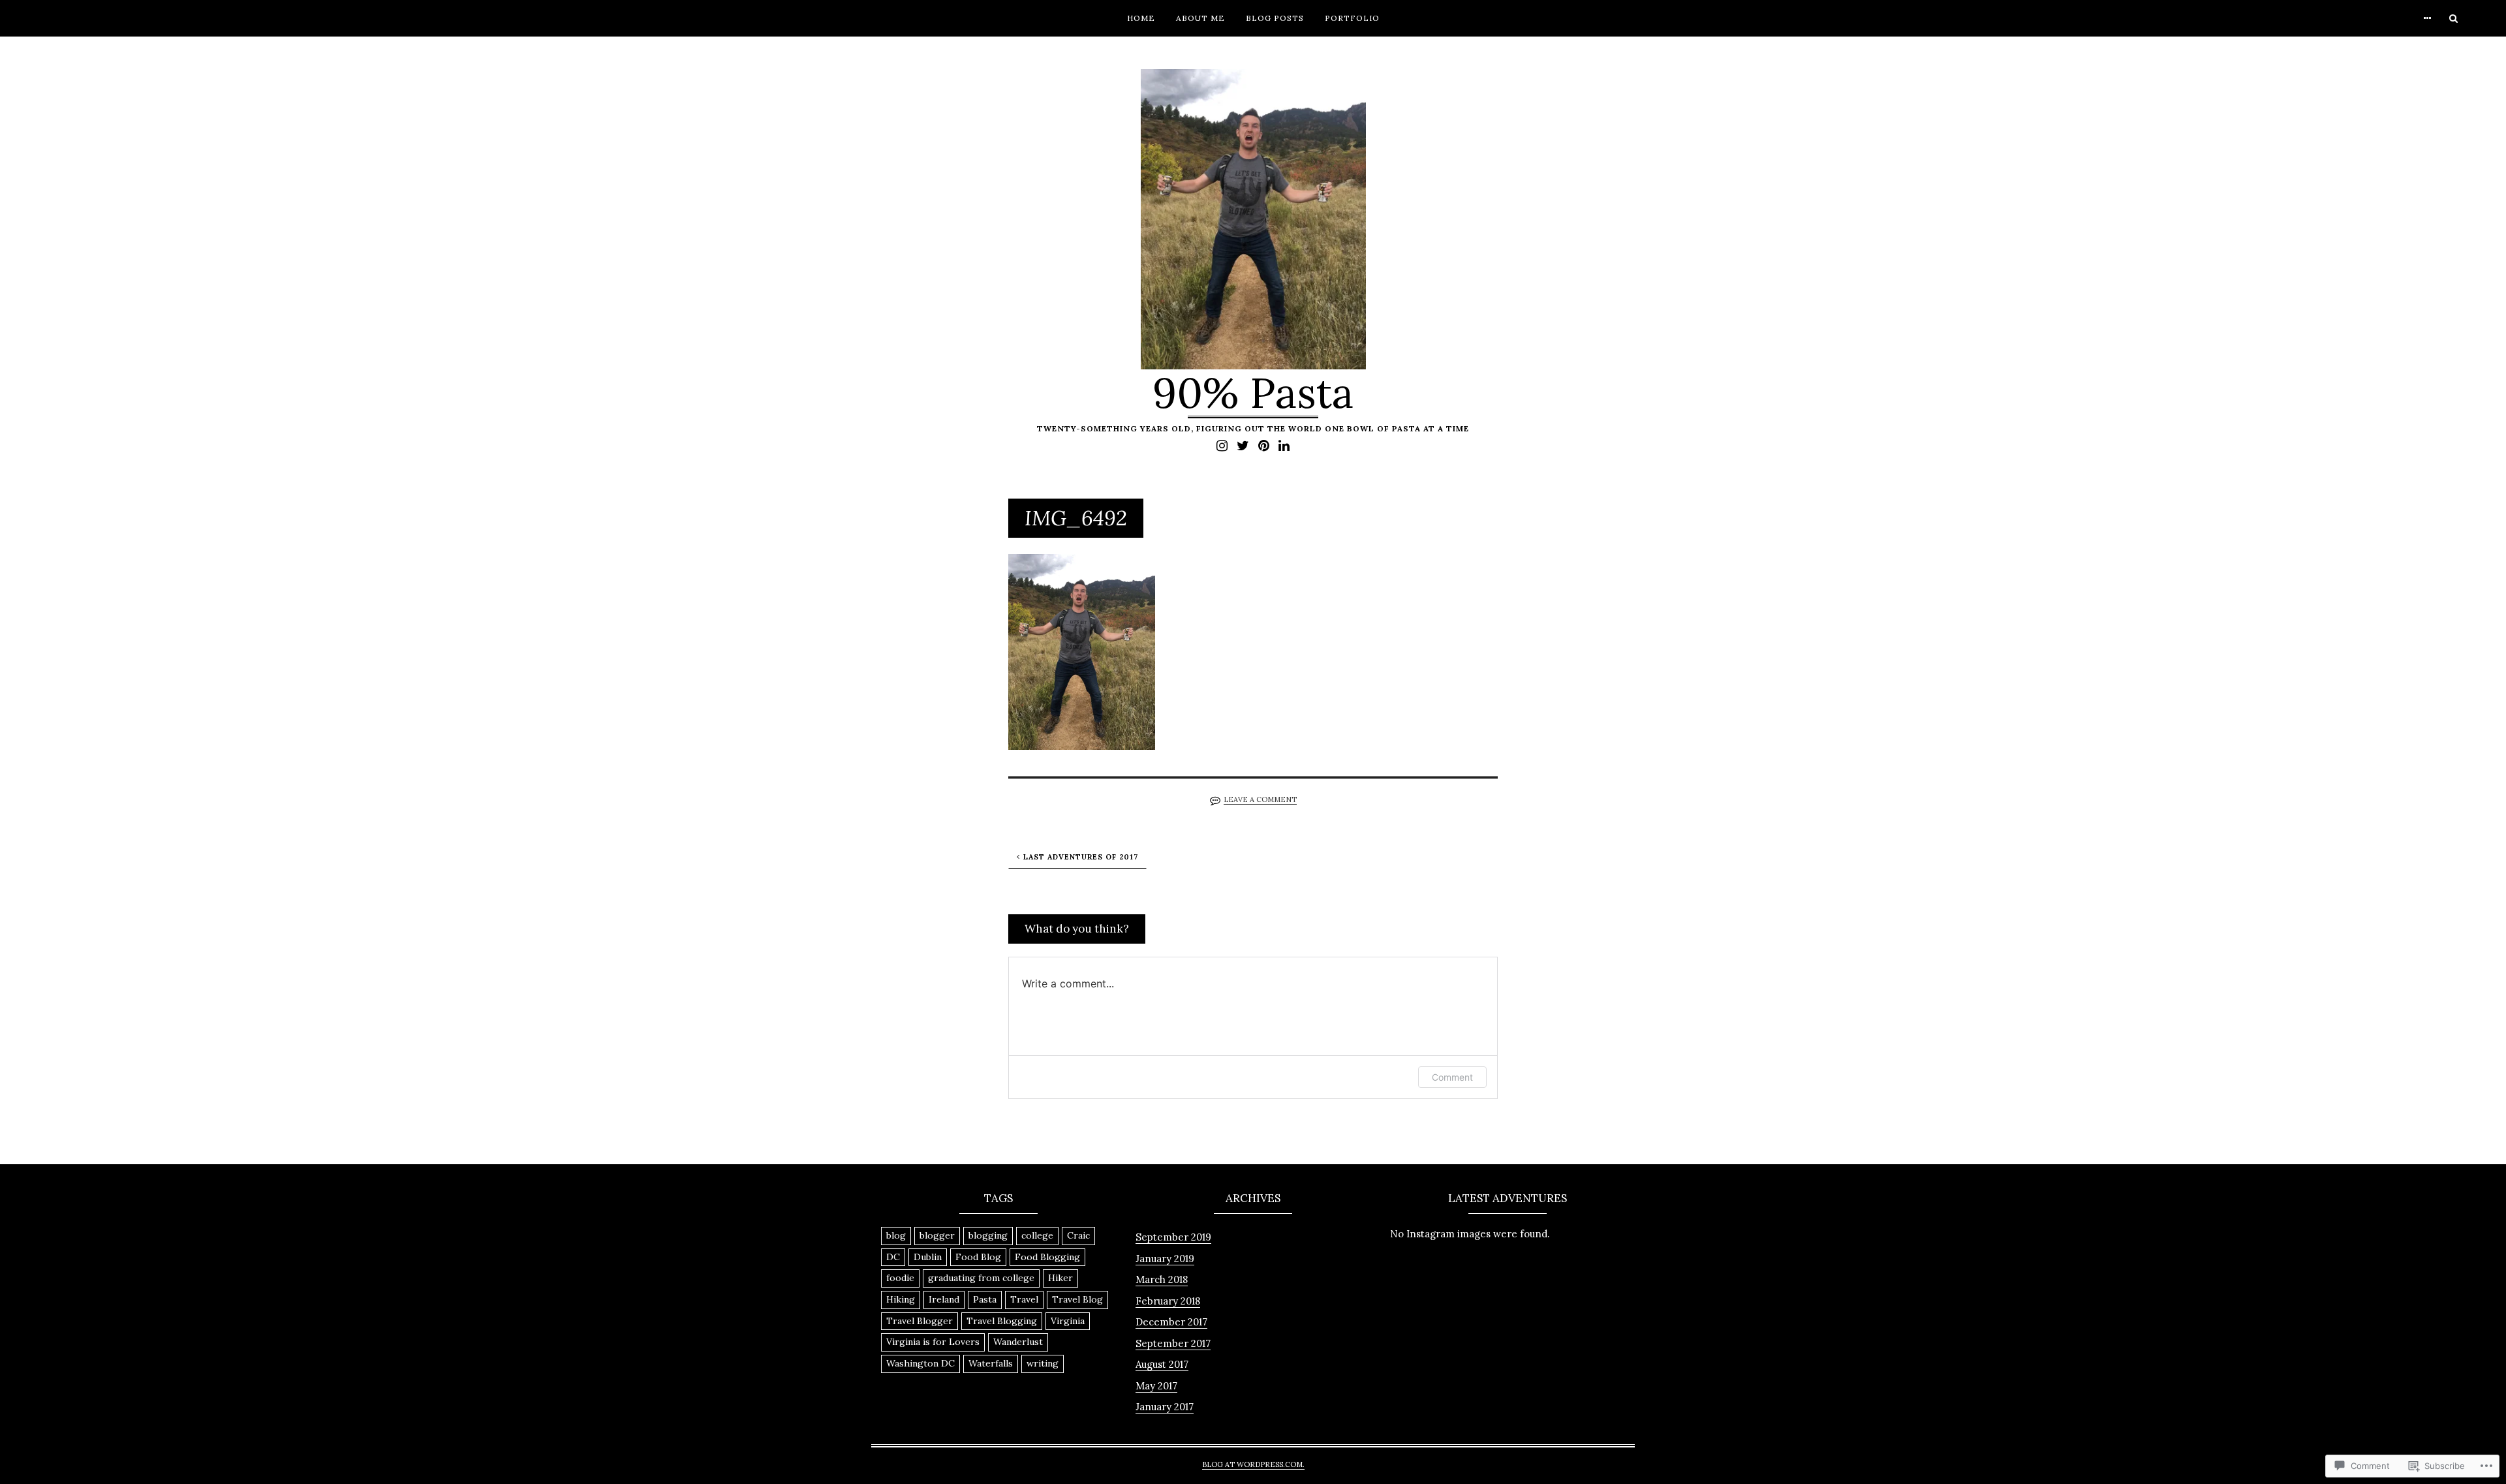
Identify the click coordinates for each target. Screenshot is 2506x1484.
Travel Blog (1077, 1299)
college (1037, 1235)
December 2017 (1171, 1322)
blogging (988, 1235)
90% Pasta (1253, 393)
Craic (1078, 1235)
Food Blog (978, 1257)
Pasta (985, 1299)
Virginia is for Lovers (933, 1342)
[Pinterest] (1264, 445)
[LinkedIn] (1284, 445)
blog (896, 1235)
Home (1141, 18)
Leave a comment (1260, 799)
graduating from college (981, 1278)
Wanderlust (1018, 1342)
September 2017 (1173, 1343)
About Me (1200, 18)
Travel (1024, 1299)
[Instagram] (1222, 445)
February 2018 (1168, 1301)
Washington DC (920, 1363)
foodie (900, 1278)
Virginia (1068, 1321)
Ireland (944, 1299)
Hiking (901, 1299)
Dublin (928, 1257)
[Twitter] (1243, 445)
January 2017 (1165, 1407)
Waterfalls (991, 1363)
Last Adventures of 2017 (1081, 857)
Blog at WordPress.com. (1253, 1464)
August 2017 (1162, 1364)
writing (1043, 1363)
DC (893, 1257)
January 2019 (1165, 1259)
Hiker (1060, 1278)
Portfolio (1352, 18)
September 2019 (1173, 1237)
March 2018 (1162, 1279)
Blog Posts (1275, 18)
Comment (1452, 1077)
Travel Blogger (920, 1321)
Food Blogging (1047, 1257)
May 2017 (1156, 1386)
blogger (937, 1235)
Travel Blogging (1002, 1321)
